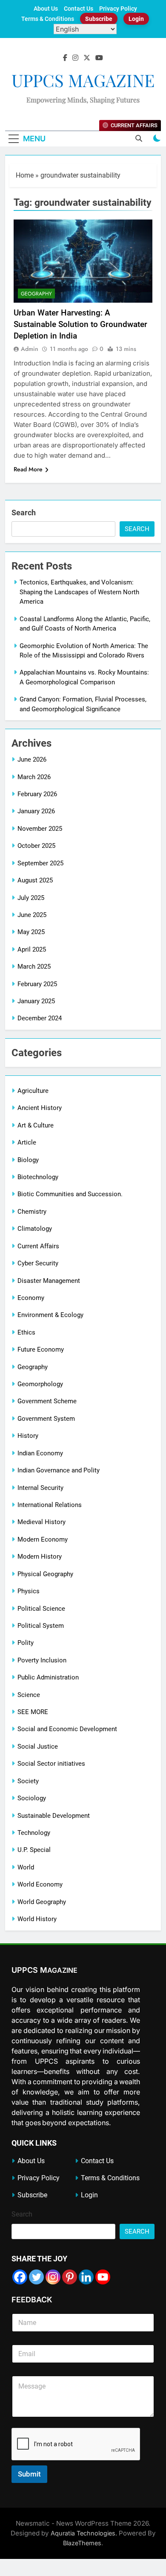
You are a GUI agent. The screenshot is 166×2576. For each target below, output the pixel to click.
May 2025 (31, 932)
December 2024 (40, 1018)
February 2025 (37, 984)
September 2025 (40, 863)
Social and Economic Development (67, 1729)
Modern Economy (43, 1539)
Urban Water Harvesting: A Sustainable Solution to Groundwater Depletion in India (80, 324)
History (28, 1436)
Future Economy (41, 1349)
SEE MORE (33, 1712)
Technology (34, 1833)
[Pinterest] (70, 2277)
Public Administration (48, 1677)
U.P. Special (34, 1850)
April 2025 (32, 949)
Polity (26, 1643)
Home (25, 175)
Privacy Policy (118, 9)
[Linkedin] (86, 2277)
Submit (29, 2474)
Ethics (26, 1332)
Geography (36, 294)
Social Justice (38, 1747)
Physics (29, 1591)
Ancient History (40, 1108)
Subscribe (99, 19)
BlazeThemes (82, 2543)
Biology (28, 1160)
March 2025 (34, 967)
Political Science (41, 1609)
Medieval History (41, 1522)
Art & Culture (36, 1125)
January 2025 (36, 1001)
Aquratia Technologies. (84, 2533)
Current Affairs (38, 1246)
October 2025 (36, 846)
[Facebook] (20, 2277)
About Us (46, 9)
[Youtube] (103, 2277)
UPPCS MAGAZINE (83, 80)
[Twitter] (36, 2277)
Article (27, 1142)
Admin (30, 349)
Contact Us (79, 9)
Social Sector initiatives (51, 1764)
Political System (41, 1626)
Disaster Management (49, 1281)
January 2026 (36, 811)
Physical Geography (45, 1574)
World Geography (42, 1902)
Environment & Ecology (50, 1315)
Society (28, 1781)
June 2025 (32, 915)
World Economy (40, 1884)
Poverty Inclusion (42, 1660)
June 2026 (32, 759)
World (26, 1867)
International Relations (50, 1505)
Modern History (40, 1557)
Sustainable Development (54, 1816)
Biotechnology (38, 1177)
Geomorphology (40, 1384)
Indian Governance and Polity (59, 1470)
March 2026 (34, 777)
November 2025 (40, 829)
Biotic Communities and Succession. (70, 1194)
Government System (46, 1419)
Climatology (35, 1229)
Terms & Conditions (48, 19)
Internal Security (40, 1488)
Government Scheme (47, 1401)
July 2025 (31, 898)
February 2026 (37, 794)
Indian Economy (40, 1453)
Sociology (32, 1798)
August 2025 (35, 880)
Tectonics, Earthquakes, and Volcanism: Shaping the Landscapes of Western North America (79, 592)
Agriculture (33, 1091)
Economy (31, 1298)
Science (29, 1695)
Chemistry (32, 1212)
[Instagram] (53, 2277)
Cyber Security (38, 1263)
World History (37, 1919)
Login (136, 19)
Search (24, 513)
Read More (28, 469)
